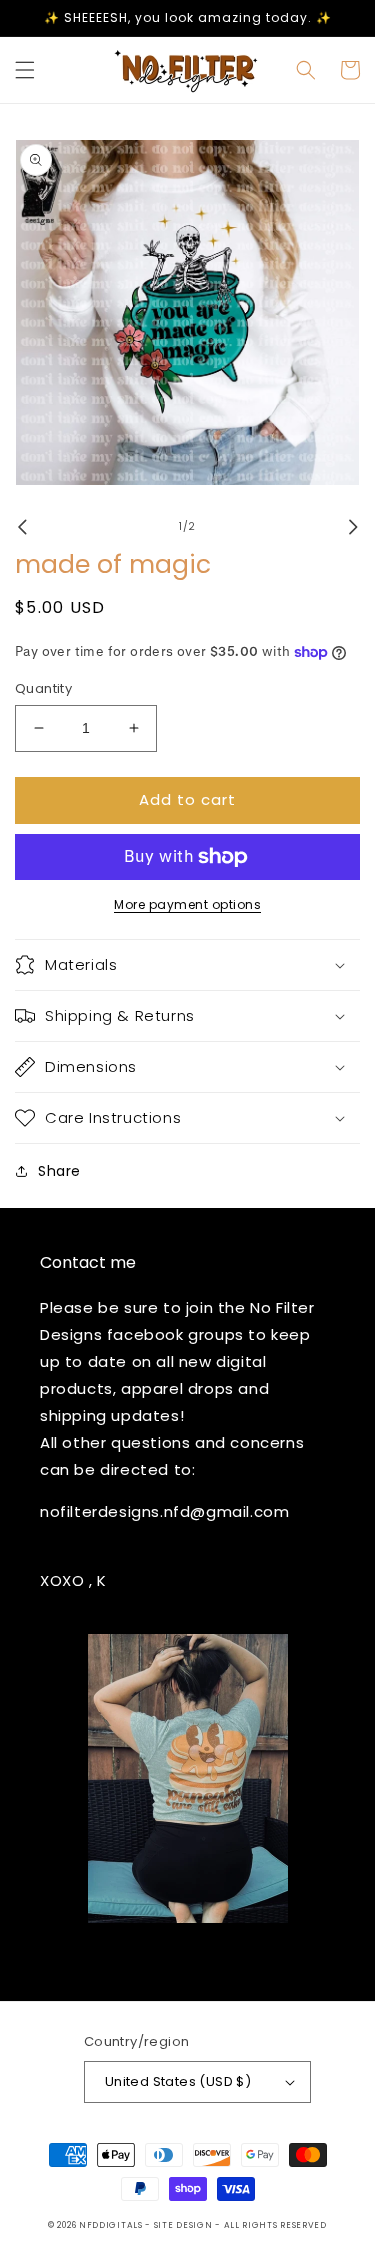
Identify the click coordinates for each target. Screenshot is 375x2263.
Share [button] (59, 1171)
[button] (25, 70)
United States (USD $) (178, 2081)
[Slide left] (22, 527)
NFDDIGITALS (112, 2225)
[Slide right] (353, 527)
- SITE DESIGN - (184, 2225)
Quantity (43, 688)
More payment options (187, 904)
